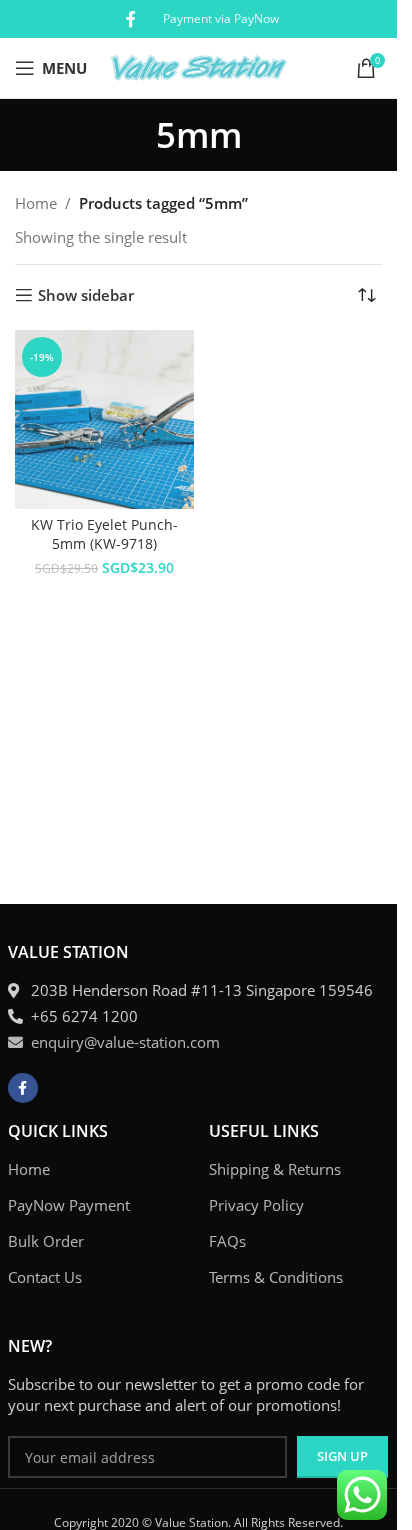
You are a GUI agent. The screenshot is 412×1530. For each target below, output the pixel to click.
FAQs (227, 1241)
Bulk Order (46, 1241)
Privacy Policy (256, 1205)
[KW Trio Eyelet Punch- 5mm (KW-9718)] (104, 419)
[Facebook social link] (131, 19)
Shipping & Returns (275, 1169)
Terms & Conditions (276, 1277)
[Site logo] (198, 66)
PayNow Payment (69, 1205)
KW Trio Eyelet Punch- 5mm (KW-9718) (104, 534)
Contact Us (45, 1277)
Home (36, 203)
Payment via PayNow (221, 18)
